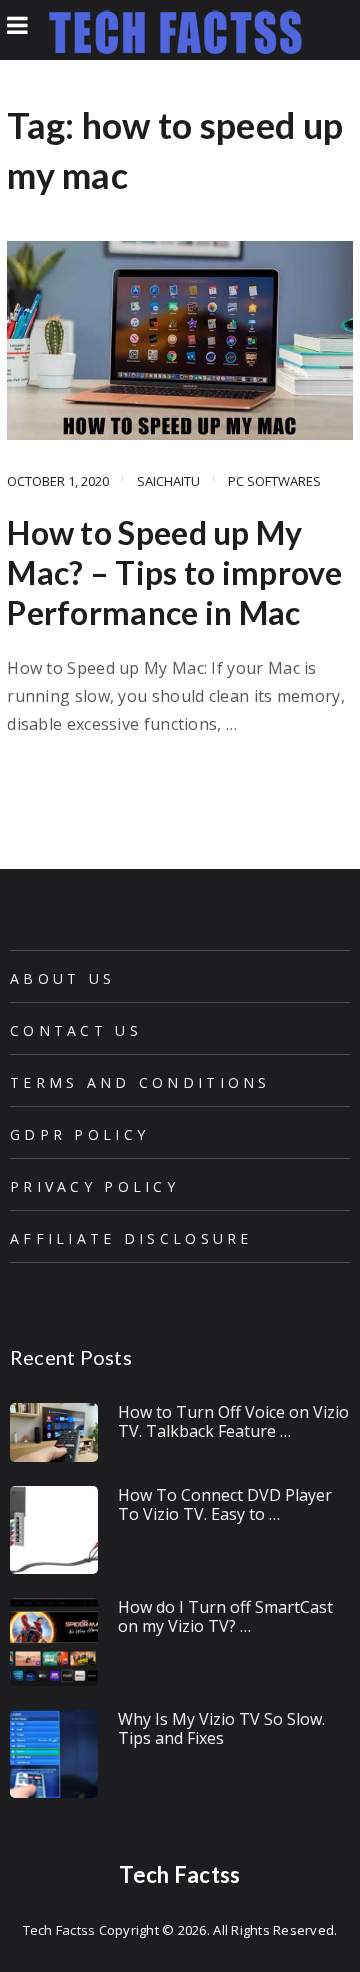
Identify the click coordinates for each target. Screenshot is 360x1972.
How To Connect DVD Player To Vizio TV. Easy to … (225, 1504)
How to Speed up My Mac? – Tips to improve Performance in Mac (174, 572)
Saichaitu (168, 481)
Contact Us (76, 1030)
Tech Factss (179, 1874)
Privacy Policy (94, 1186)
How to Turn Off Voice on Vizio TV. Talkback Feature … (233, 1421)
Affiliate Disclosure (131, 1238)
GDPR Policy (79, 1134)
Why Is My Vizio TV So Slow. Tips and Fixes (221, 1728)
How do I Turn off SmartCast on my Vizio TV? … (225, 1616)
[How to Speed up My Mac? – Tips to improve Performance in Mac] (180, 340)
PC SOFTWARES (274, 481)
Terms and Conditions (140, 1082)
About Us (62, 978)
